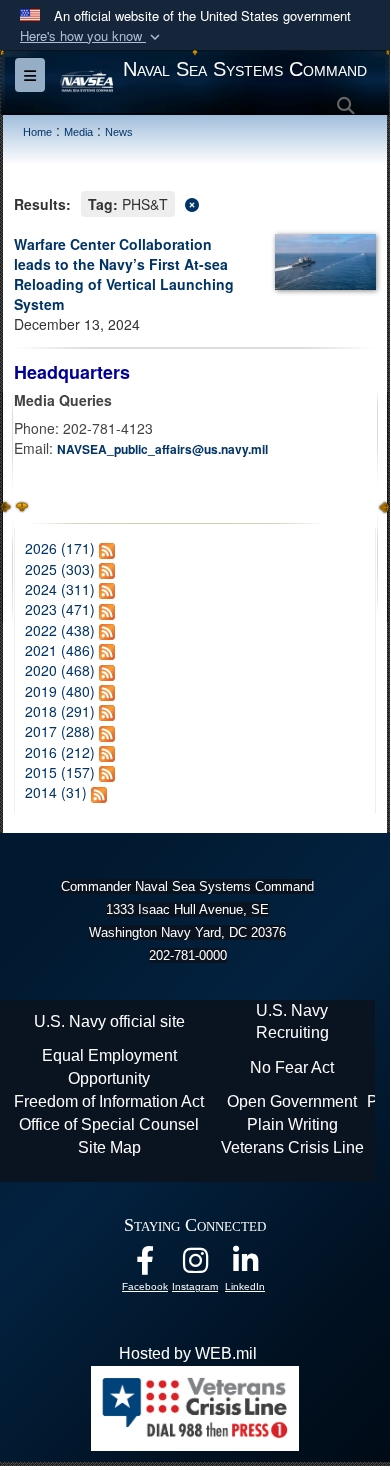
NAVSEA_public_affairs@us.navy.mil (162, 449)
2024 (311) (60, 589)
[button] (92, 36)
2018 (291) (60, 711)
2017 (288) (60, 731)
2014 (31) (56, 792)
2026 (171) (60, 548)
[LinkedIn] (245, 1265)
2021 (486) (60, 650)
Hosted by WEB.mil (188, 1353)
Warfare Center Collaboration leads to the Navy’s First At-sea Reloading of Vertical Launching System (124, 274)
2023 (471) (60, 609)
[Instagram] (195, 1265)
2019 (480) (60, 691)
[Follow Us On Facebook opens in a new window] (145, 1265)
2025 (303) (60, 569)
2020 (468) (60, 670)
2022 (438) (60, 630)
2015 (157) (60, 772)
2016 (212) (60, 752)
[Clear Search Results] (195, 202)
